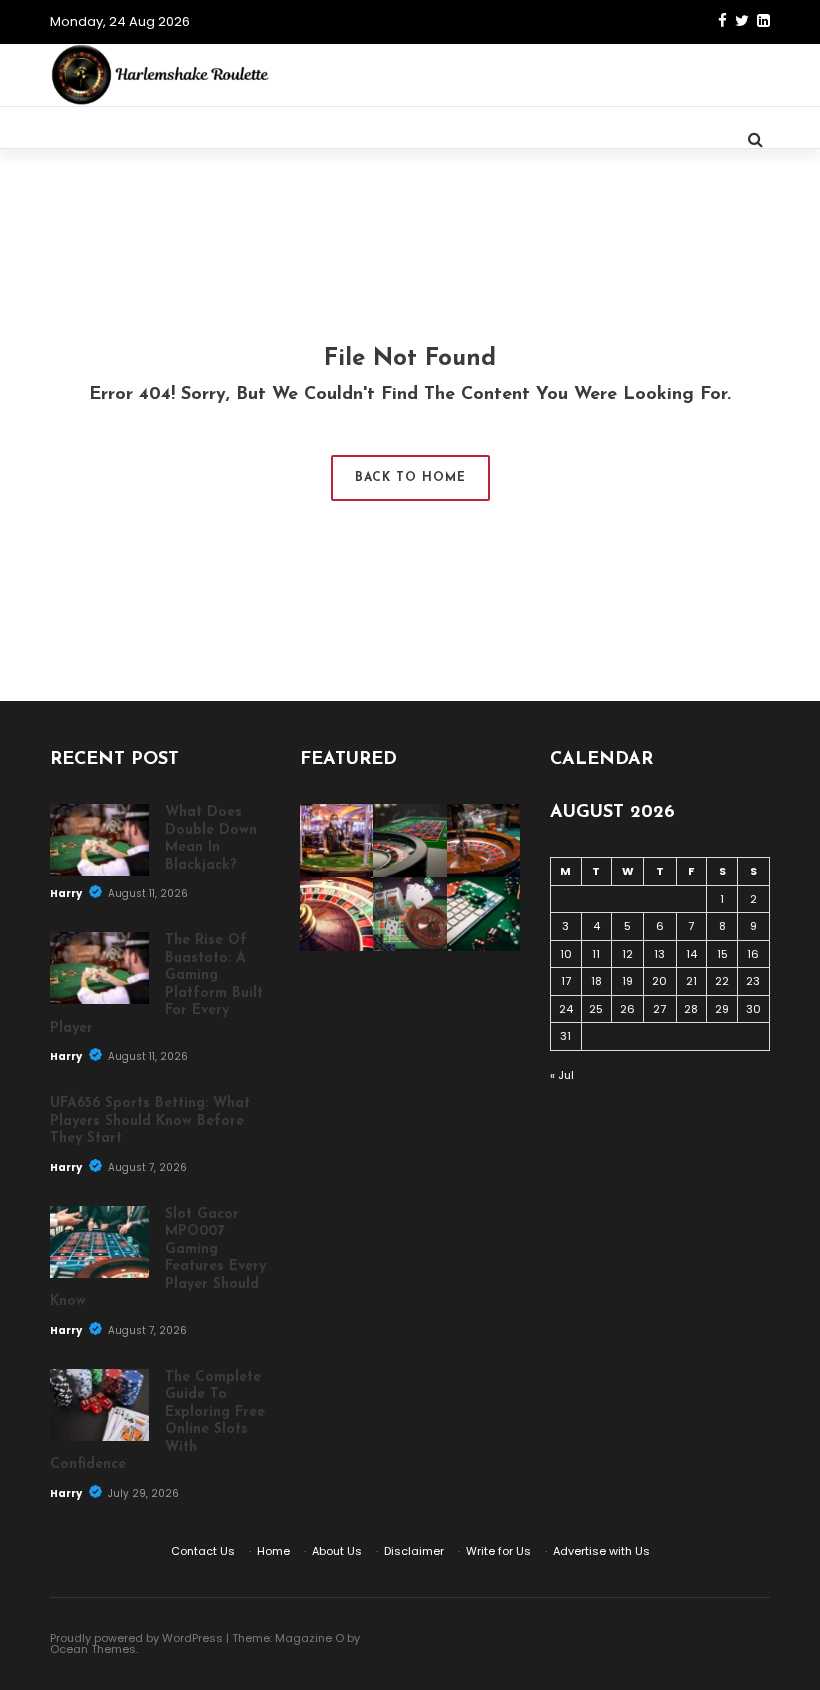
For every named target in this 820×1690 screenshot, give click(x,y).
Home (273, 1551)
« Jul (562, 1075)
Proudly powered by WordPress (136, 1638)
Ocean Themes (93, 1649)
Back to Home (410, 478)
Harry (67, 893)
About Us (337, 1551)
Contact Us (203, 1551)
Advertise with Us (601, 1551)
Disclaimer (414, 1551)
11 (596, 954)
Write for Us (498, 1551)
